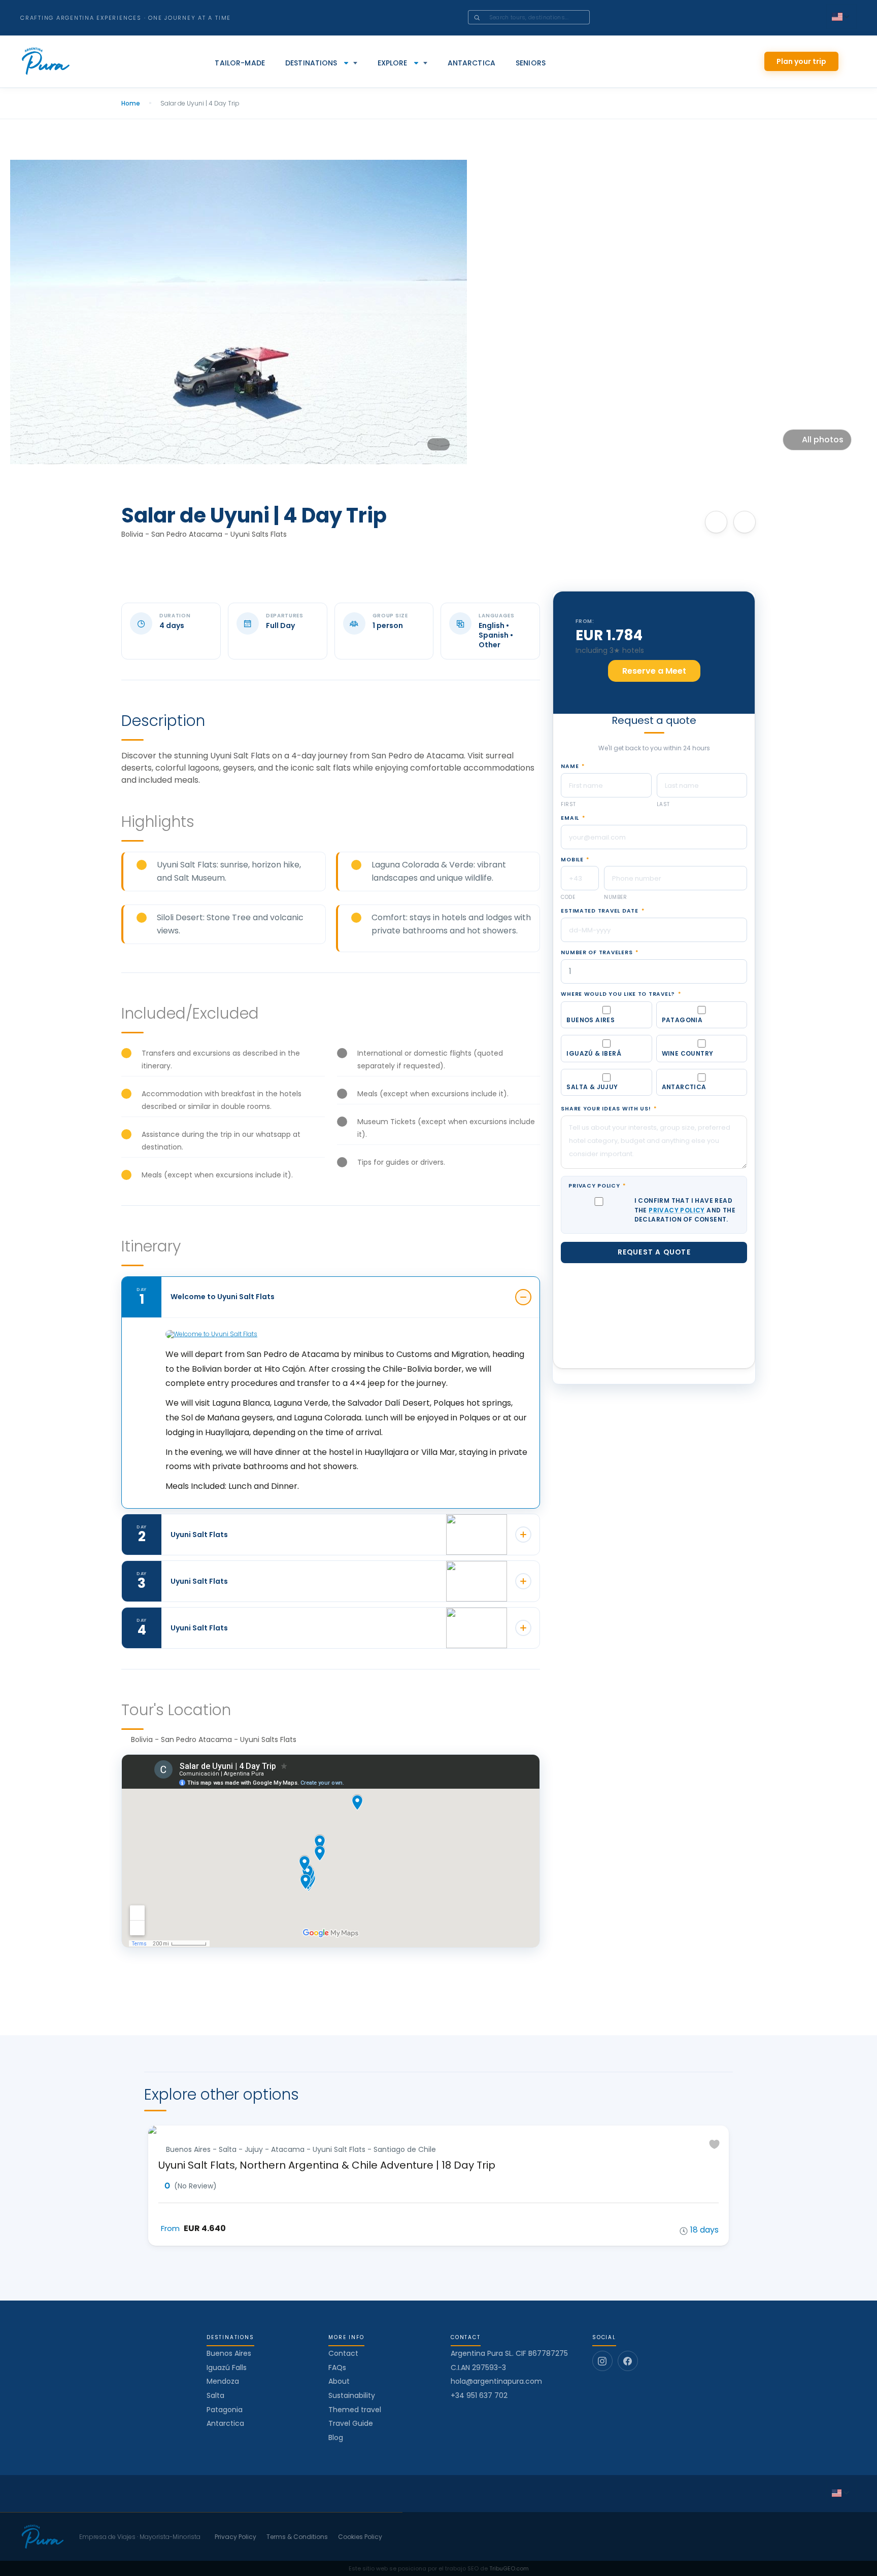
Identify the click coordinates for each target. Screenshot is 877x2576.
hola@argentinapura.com (496, 2381)
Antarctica (225, 2423)
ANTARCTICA (471, 63)
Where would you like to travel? (621, 994)
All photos (823, 440)
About (339, 2381)
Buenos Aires (229, 2353)
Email (573, 818)
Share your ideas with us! (609, 1109)
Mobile (575, 860)
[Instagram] (602, 2361)
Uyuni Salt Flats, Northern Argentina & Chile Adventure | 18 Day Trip (327, 2165)
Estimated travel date (602, 911)
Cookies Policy (360, 2537)
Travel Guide (351, 2423)
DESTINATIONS (311, 63)
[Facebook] (628, 2361)
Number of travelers (599, 953)
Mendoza (223, 2381)
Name (572, 767)
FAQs (337, 2368)
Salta (215, 2395)
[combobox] (543, 17)
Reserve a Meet (654, 671)
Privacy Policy (597, 1186)
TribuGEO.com (509, 2568)
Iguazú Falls (227, 2368)
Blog (336, 2438)
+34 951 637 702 (479, 2396)
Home (131, 103)
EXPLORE (393, 63)
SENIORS (531, 63)
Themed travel (355, 2410)
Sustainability (352, 2395)
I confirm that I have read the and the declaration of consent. (685, 1210)
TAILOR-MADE (240, 63)
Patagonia (225, 2410)
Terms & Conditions (297, 2537)
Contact (343, 2353)
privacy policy (677, 1210)
